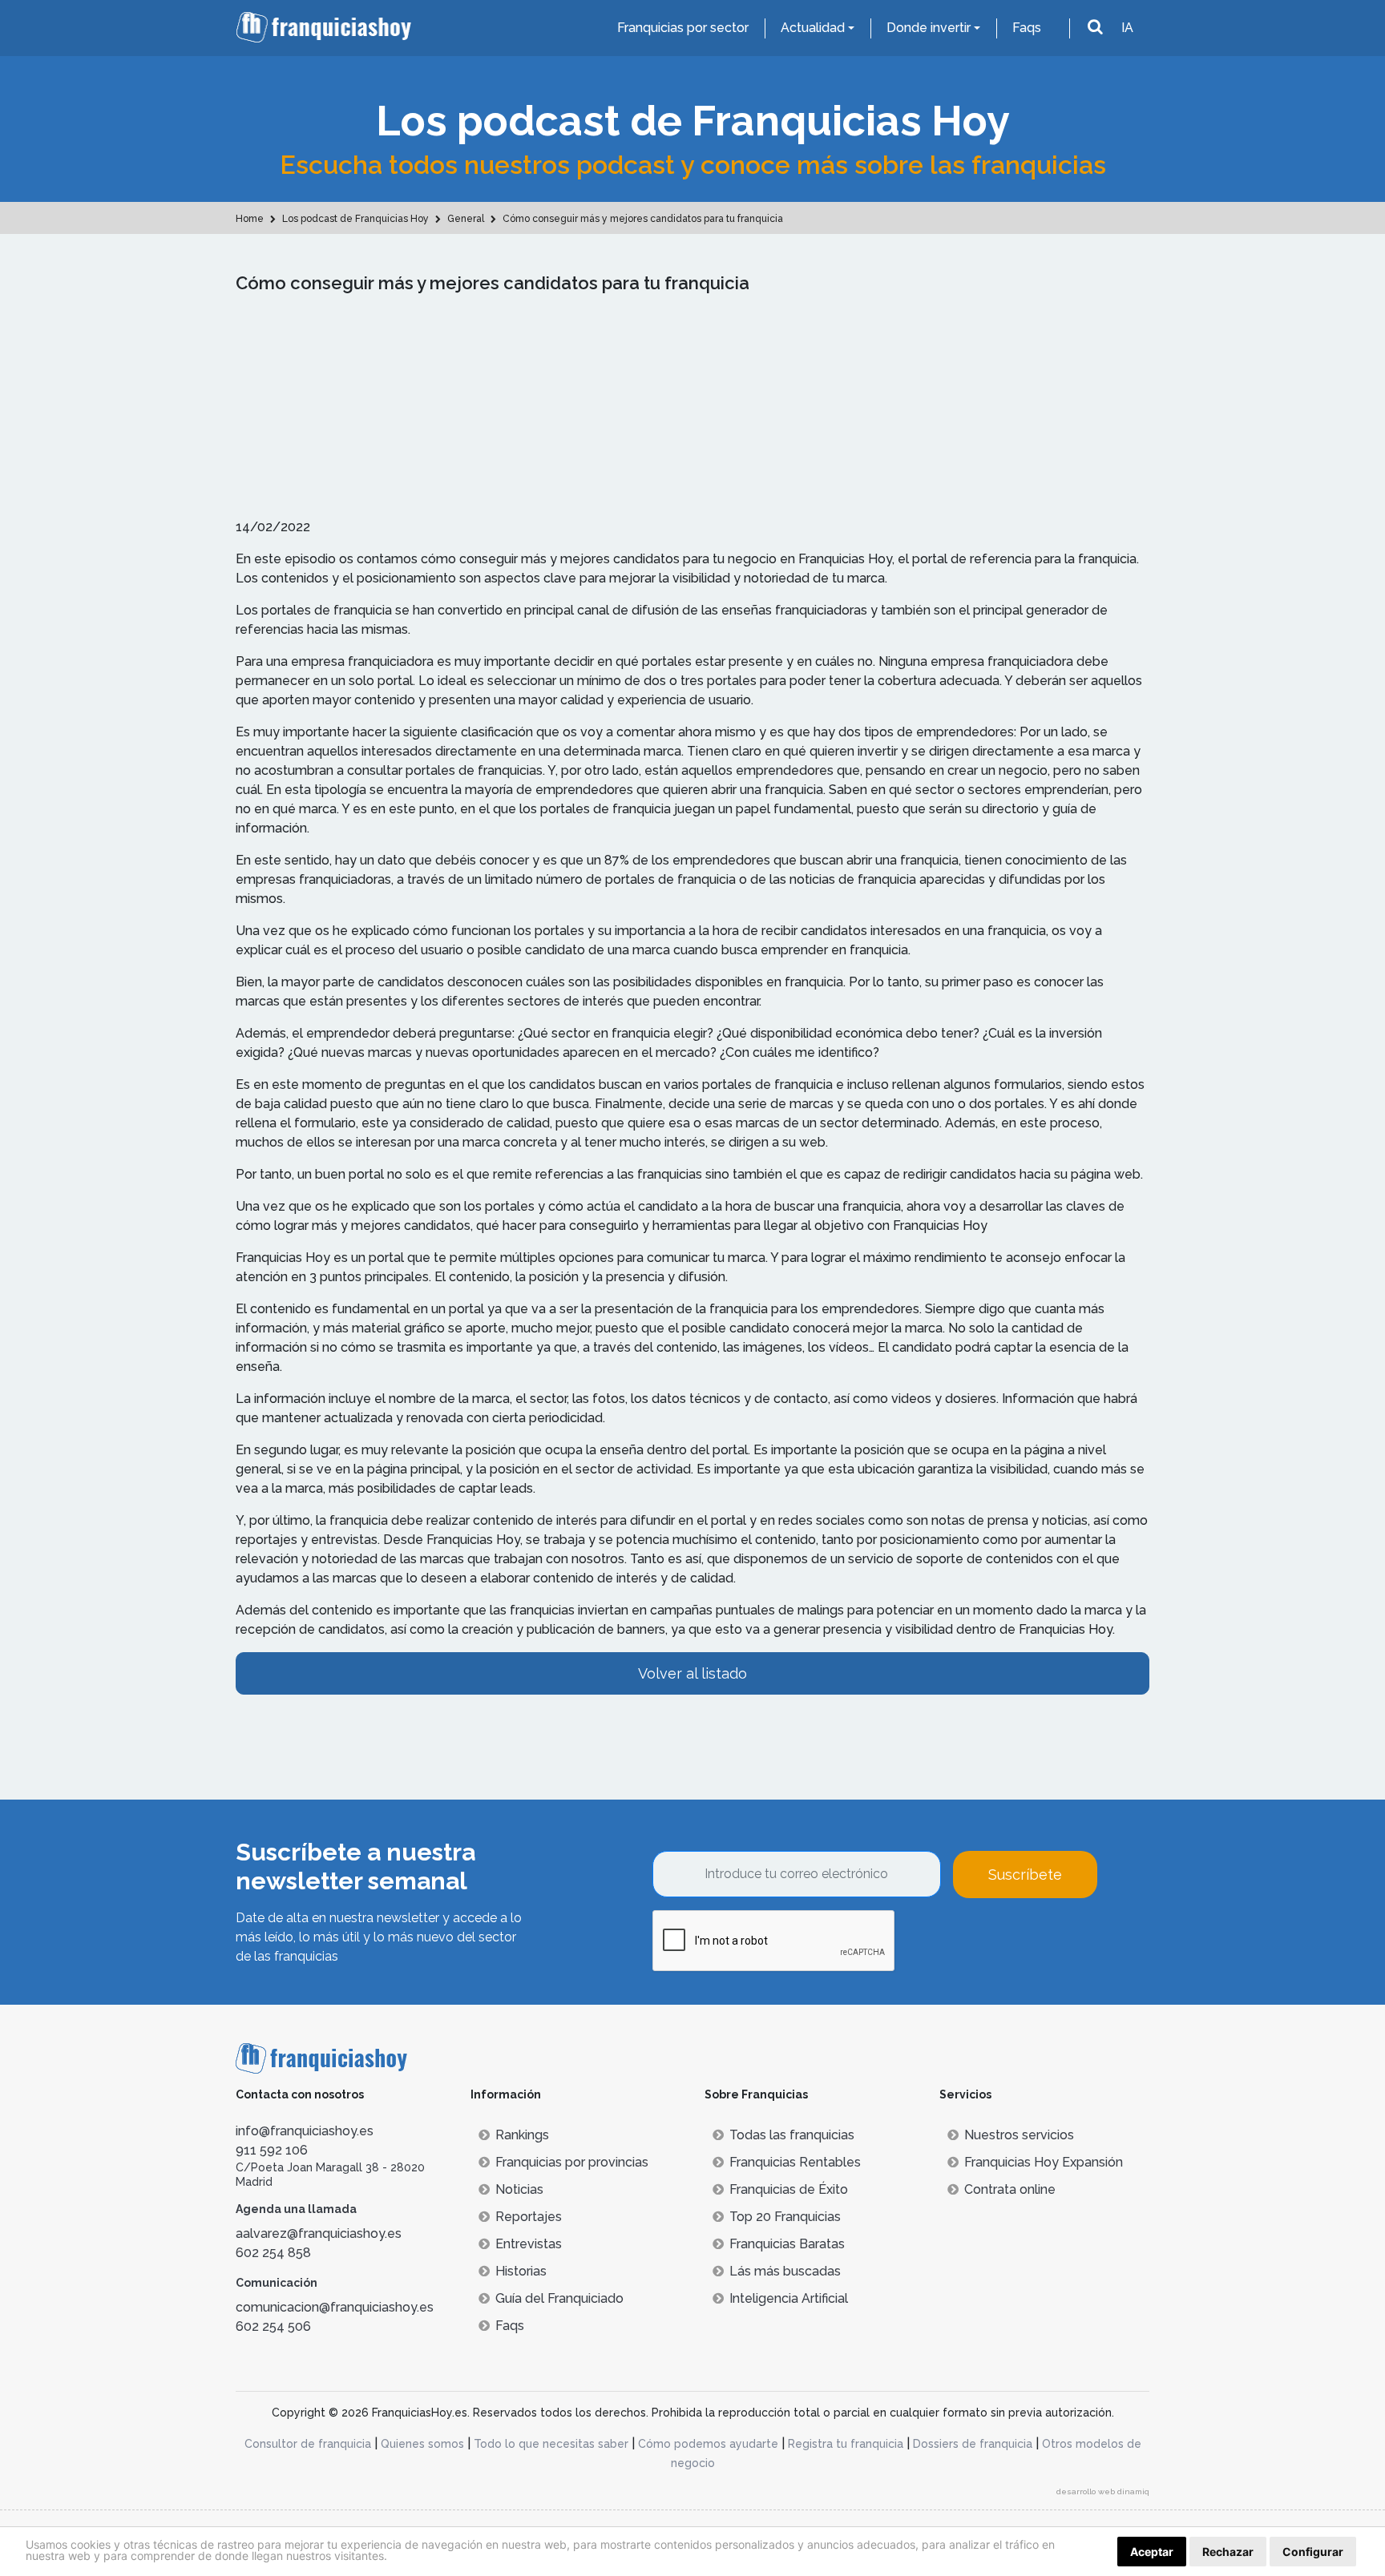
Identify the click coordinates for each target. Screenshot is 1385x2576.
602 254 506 (273, 2326)
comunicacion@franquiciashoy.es (335, 2307)
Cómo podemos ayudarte (708, 2444)
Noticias (519, 2189)
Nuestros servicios (1019, 2135)
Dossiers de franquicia (973, 2444)
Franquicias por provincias (572, 2162)
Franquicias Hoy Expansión (1044, 2162)
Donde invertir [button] (929, 28)
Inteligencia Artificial (789, 2298)
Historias (521, 2271)
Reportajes (529, 2217)
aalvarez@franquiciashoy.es (319, 2233)
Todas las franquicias (792, 2135)
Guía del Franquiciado (559, 2298)
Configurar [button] (1313, 2552)
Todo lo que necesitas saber (551, 2444)
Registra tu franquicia (846, 2444)
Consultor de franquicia (308, 2444)
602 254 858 (273, 2253)
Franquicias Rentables (795, 2162)
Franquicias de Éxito (789, 2189)
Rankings (522, 2135)
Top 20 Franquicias (785, 2217)
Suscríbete (1025, 1875)
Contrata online (1010, 2189)
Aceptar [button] (1152, 2552)
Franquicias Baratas (787, 2244)
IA (1127, 28)
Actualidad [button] (813, 28)
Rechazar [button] (1228, 2552)
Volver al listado (692, 1673)
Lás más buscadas (785, 2271)
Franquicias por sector (683, 28)
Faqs (1027, 28)
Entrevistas (529, 2244)
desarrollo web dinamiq (1103, 2491)
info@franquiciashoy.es (305, 2131)
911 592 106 (272, 2150)
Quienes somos (422, 2444)
